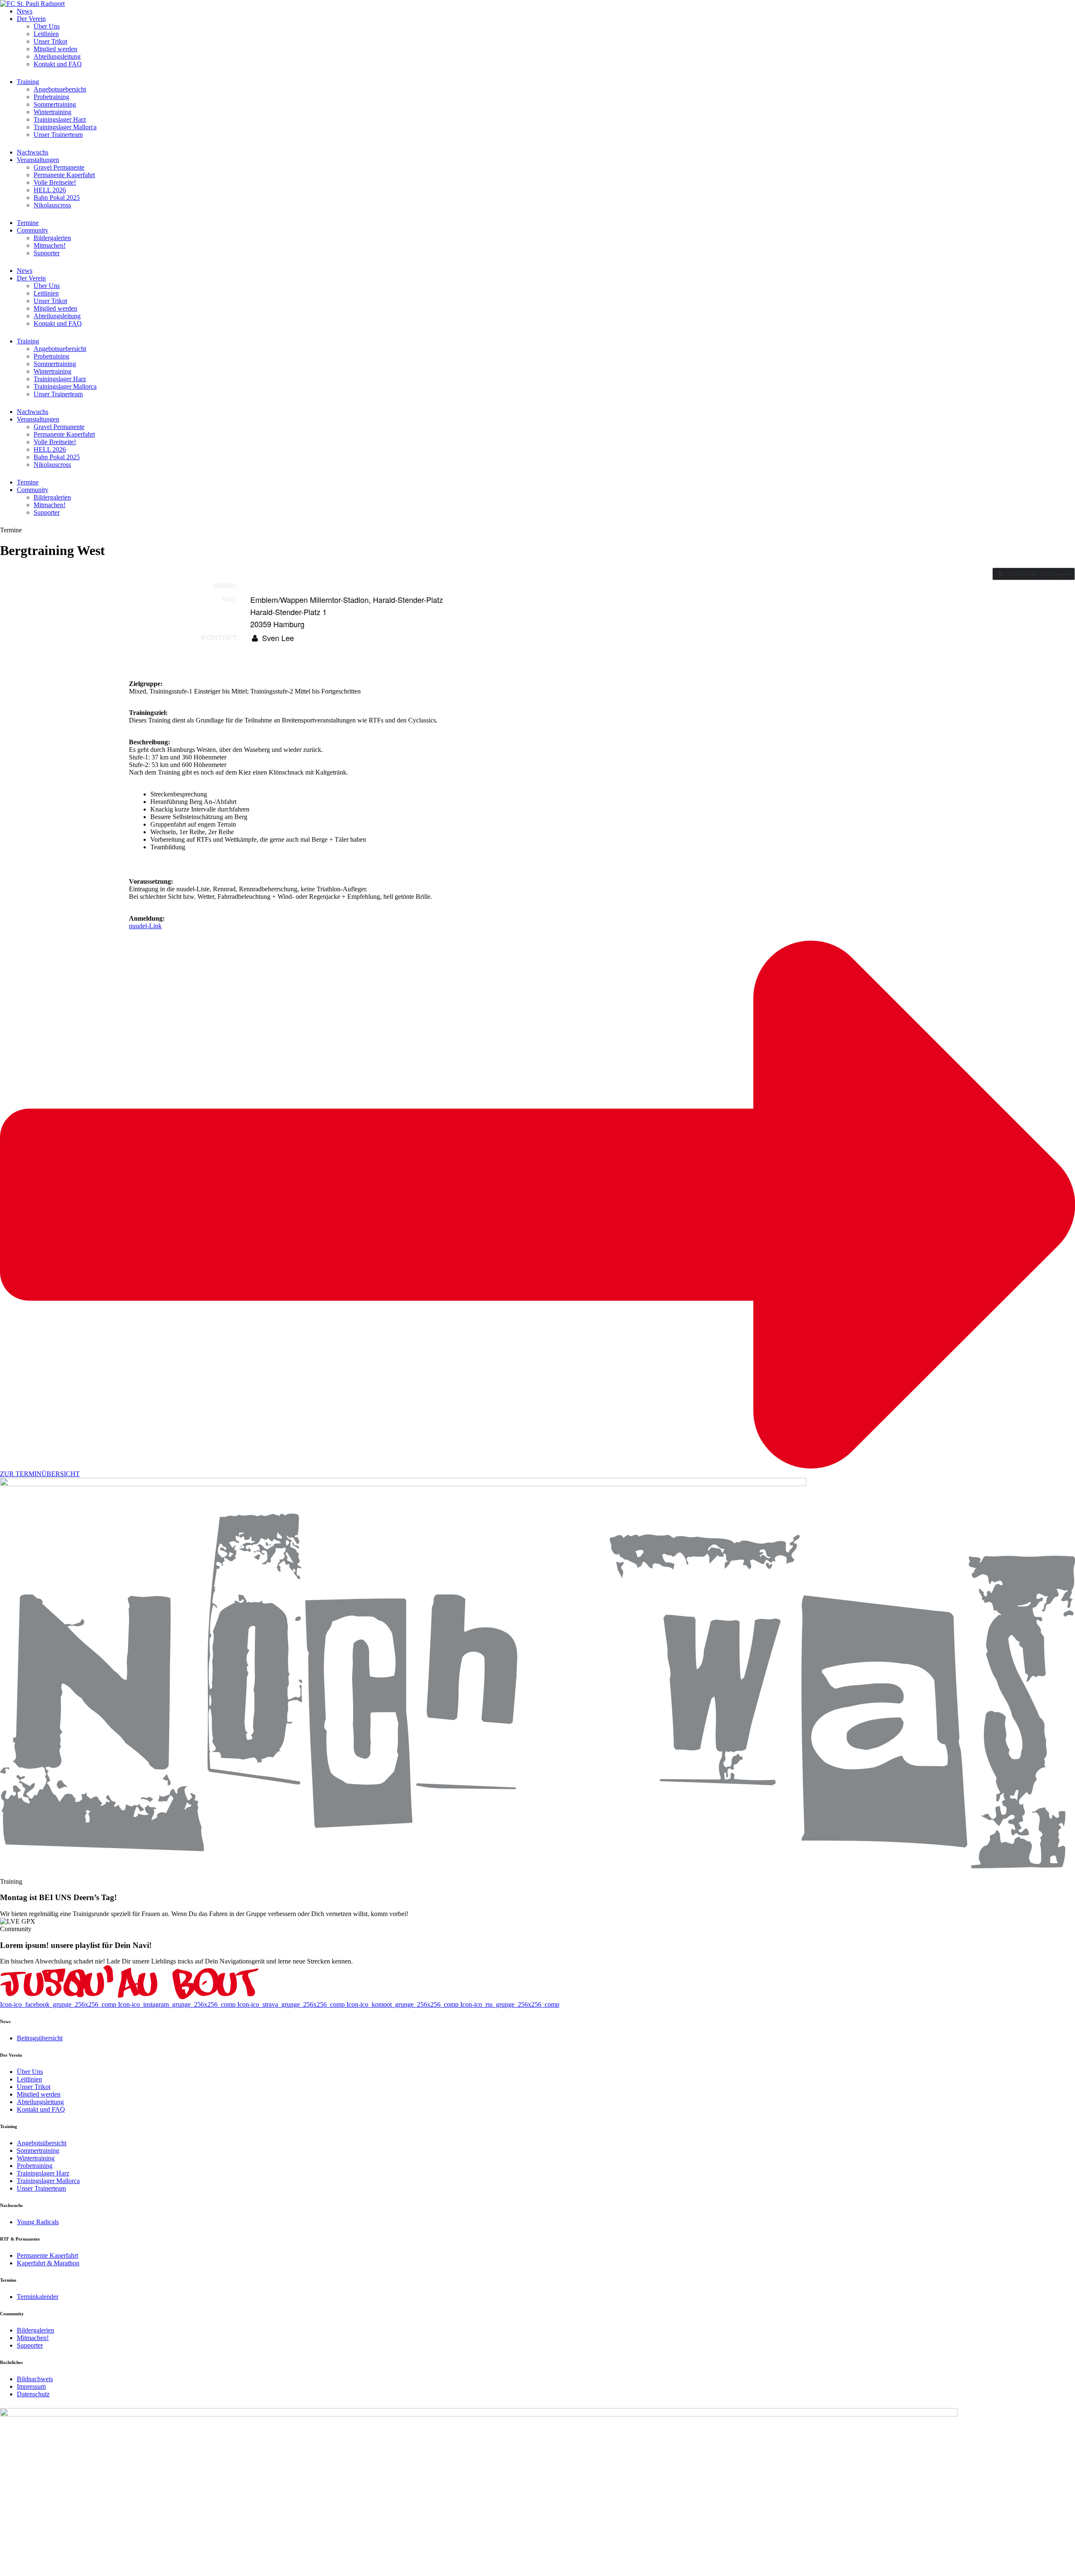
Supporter (47, 253)
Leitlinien (46, 34)
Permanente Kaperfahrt (64, 175)
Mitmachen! (50, 245)
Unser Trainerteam (58, 135)
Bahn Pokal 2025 (57, 198)
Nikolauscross (52, 205)
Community (33, 230)
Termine (28, 223)
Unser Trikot (50, 41)
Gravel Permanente (59, 167)
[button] (1034, 574)
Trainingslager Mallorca (65, 127)
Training (28, 82)
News (25, 11)
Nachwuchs (33, 152)
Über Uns (47, 26)
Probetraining (51, 97)
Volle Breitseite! (55, 182)
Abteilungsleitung (57, 56)
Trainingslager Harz (60, 119)
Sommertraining (55, 104)
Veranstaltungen (38, 160)
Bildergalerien (52, 238)
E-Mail (272, 650)
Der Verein (31, 19)
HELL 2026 (50, 190)
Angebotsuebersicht (60, 89)
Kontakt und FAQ (58, 64)
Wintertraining (52, 112)
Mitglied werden (55, 49)
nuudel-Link (145, 926)
